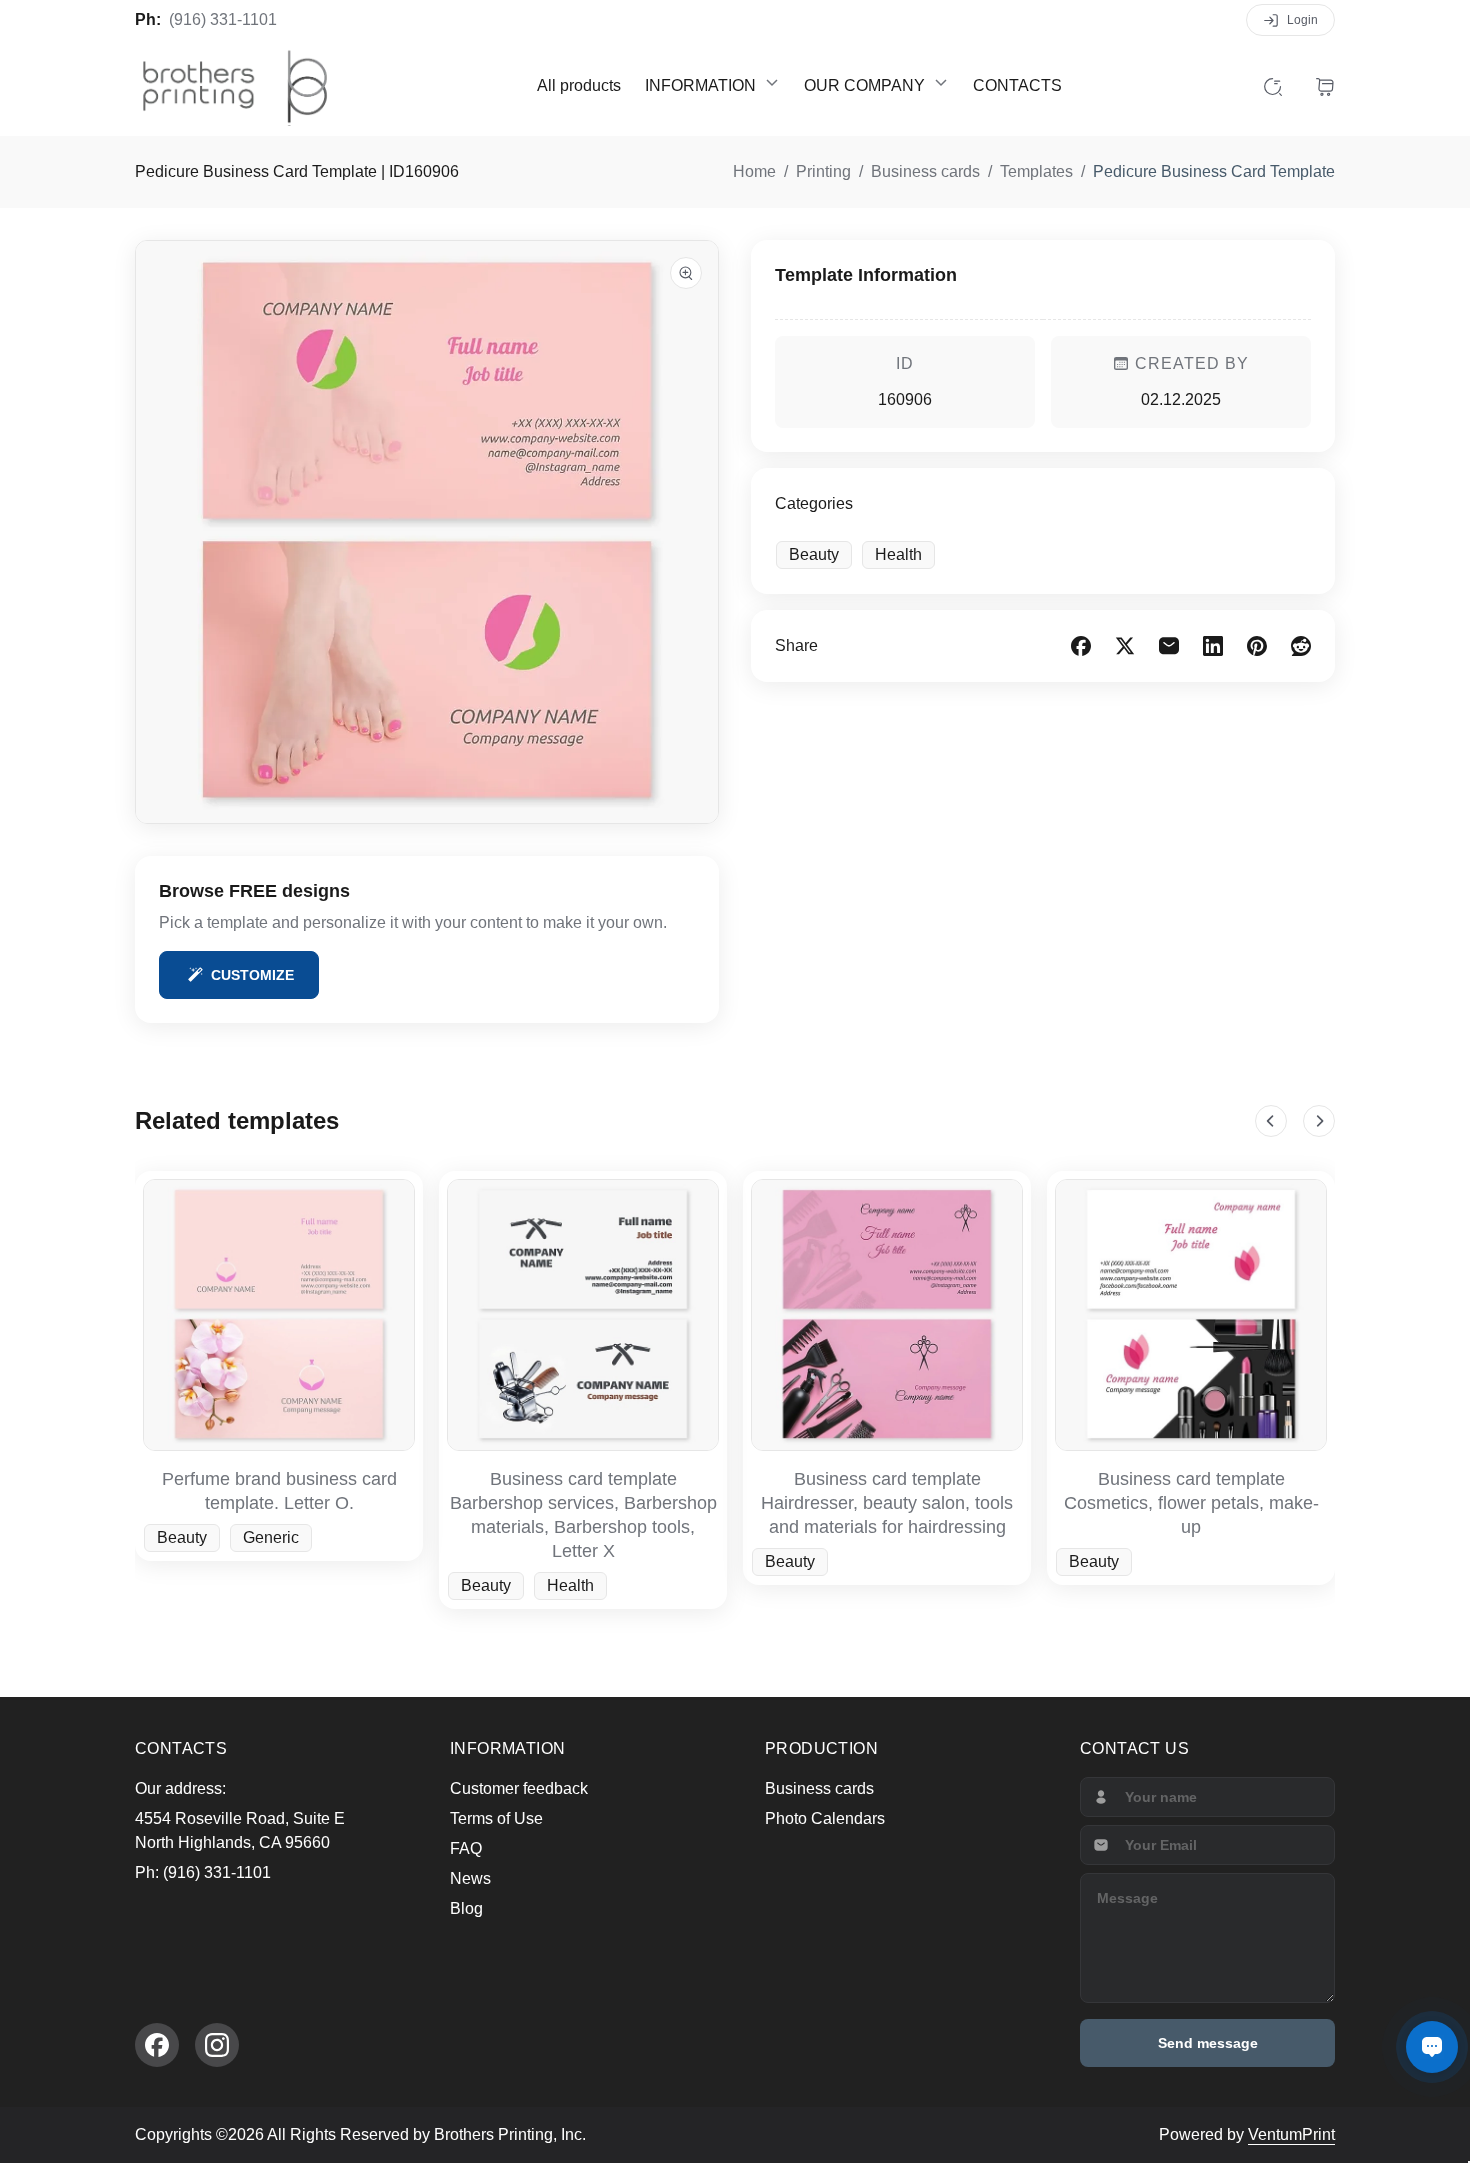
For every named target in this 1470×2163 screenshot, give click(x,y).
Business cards (819, 1788)
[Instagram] (217, 2045)
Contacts (1017, 85)
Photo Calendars (825, 1818)
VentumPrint (1291, 2134)
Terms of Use (496, 1818)
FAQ (466, 1848)
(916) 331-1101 (223, 19)
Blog (466, 1908)
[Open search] (1273, 86)
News (470, 1878)
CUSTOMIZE (252, 975)
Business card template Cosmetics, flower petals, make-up (1191, 1503)
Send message (1208, 2043)
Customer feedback (519, 1788)
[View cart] (1325, 86)
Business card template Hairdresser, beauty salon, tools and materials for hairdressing (887, 1503)
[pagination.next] (1319, 1121)
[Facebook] (157, 2045)
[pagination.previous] (1271, 1121)
